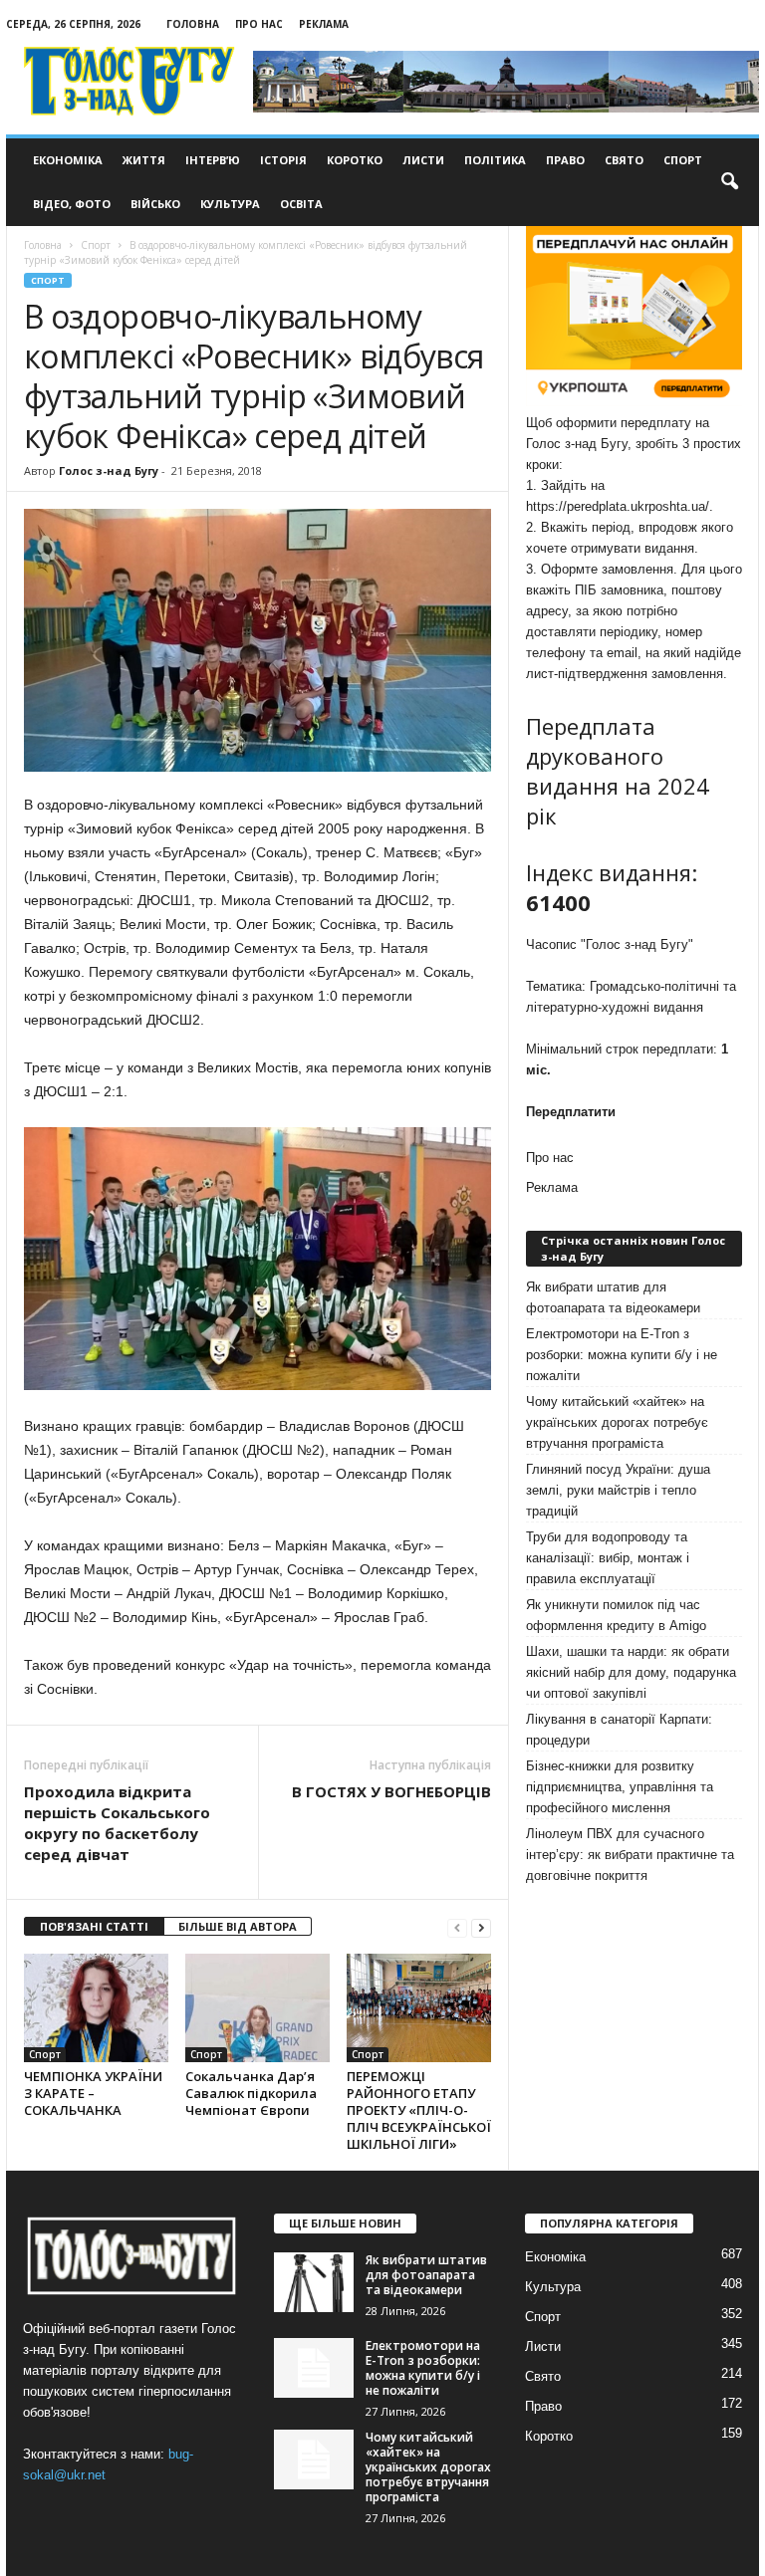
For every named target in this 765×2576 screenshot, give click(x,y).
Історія (283, 160)
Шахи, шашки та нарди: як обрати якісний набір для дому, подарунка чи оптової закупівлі (631, 1672)
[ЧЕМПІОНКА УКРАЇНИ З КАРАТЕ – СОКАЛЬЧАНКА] (96, 2008)
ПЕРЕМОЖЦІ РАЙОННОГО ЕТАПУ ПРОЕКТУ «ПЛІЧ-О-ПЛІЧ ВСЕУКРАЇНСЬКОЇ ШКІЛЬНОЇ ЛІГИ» (419, 2110)
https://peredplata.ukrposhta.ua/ (618, 506)
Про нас (259, 24)
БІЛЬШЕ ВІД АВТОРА (238, 1926)
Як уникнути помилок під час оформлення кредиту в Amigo (616, 1615)
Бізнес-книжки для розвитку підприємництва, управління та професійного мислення (620, 1787)
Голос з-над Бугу (109, 470)
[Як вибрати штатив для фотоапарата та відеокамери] (314, 2282)
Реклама (324, 24)
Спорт (683, 160)
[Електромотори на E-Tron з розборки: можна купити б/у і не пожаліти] (314, 2368)
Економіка (68, 160)
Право (565, 160)
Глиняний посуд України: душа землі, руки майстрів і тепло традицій (618, 1490)
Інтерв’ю (213, 160)
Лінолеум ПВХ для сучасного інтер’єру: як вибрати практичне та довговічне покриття (630, 1855)
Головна (193, 24)
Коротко (355, 160)
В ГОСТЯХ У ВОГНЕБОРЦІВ (391, 1791)
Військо (155, 204)
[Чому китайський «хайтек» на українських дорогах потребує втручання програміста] (314, 2459)
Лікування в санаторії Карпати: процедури (619, 1730)
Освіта (301, 204)
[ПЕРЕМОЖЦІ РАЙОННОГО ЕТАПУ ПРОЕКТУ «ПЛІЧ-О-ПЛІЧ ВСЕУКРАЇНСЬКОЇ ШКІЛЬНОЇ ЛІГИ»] (419, 2008)
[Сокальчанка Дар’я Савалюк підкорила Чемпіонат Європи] (257, 2007)
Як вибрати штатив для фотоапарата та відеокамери (613, 1297)
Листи (423, 160)
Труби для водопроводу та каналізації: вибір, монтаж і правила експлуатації (608, 1558)
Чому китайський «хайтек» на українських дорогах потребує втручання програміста (617, 1422)
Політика (495, 160)
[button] (729, 182)
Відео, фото (72, 204)
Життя (144, 160)
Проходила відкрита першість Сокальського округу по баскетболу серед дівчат (117, 1823)
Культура (230, 204)
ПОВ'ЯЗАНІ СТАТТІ (94, 1926)
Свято (624, 160)
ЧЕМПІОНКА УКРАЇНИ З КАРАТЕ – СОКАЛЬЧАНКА (93, 2093)
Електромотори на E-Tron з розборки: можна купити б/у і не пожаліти (622, 1355)
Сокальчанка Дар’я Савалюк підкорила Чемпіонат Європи (251, 2093)
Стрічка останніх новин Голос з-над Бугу (633, 1248)
